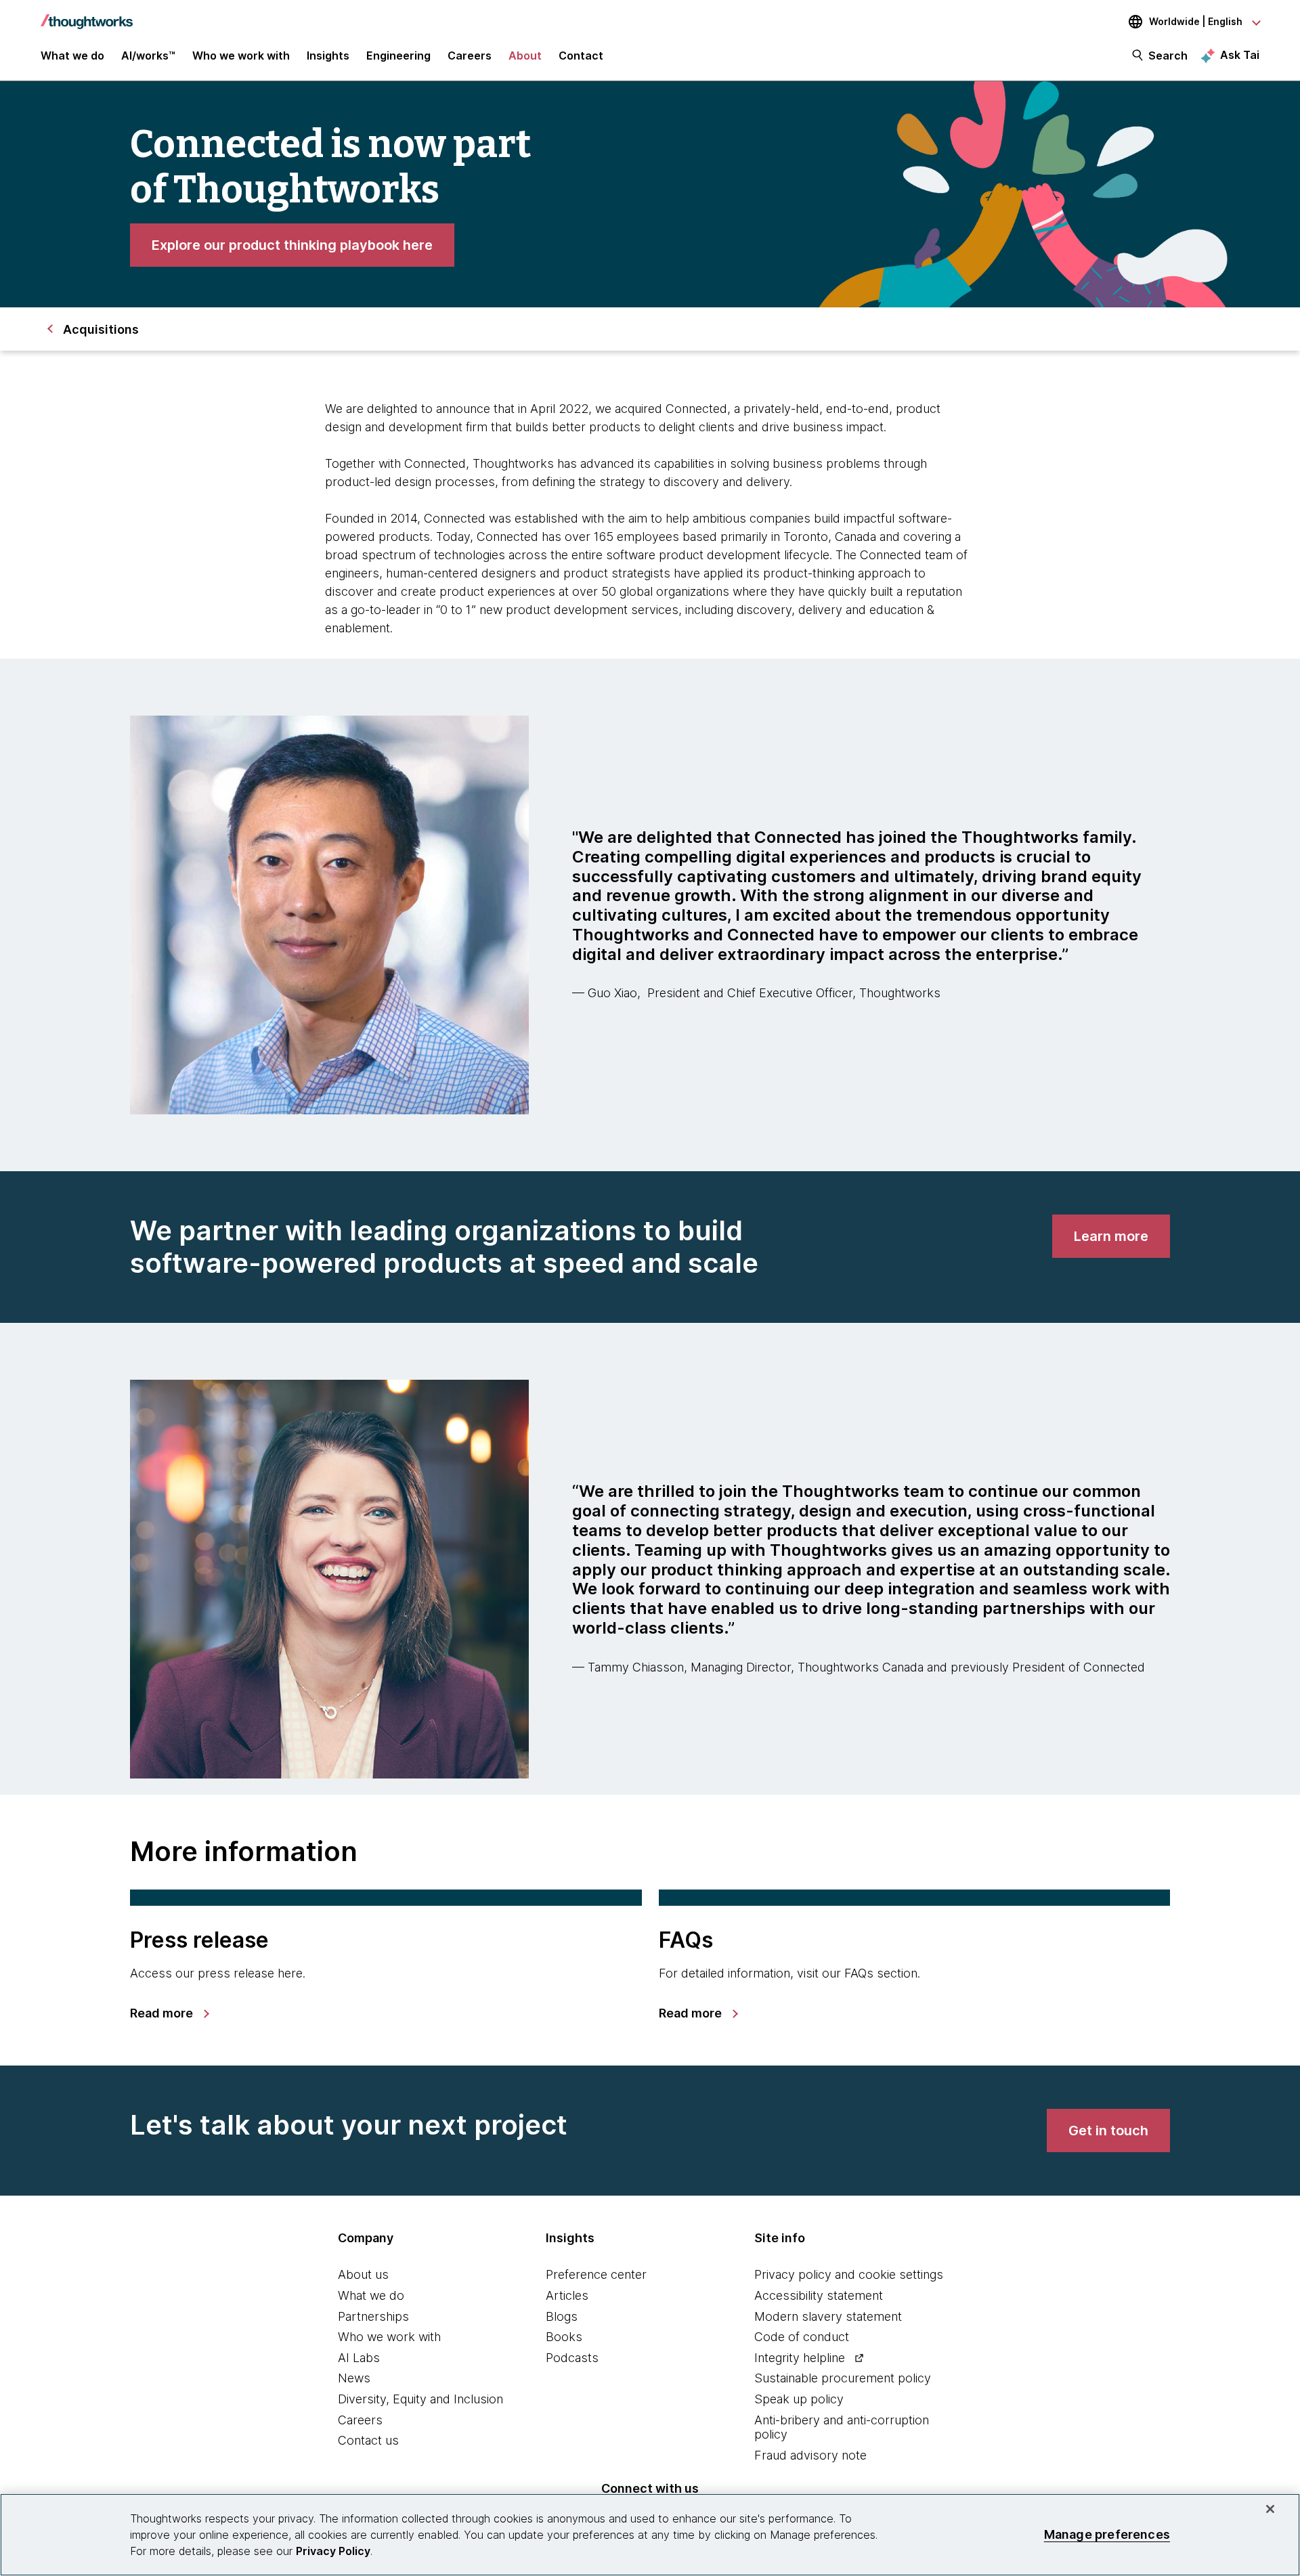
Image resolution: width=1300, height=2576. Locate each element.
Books (564, 2337)
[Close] (1270, 2509)
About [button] (525, 56)
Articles (567, 2295)
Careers (360, 2420)
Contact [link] (581, 56)
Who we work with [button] (241, 56)
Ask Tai (1240, 55)
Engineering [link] (398, 56)
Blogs (562, 2316)
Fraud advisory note (810, 2455)
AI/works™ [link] (148, 56)
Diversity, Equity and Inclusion (420, 2399)
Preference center (596, 2274)
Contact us (368, 2440)
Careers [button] (470, 56)
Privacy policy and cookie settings (849, 2274)
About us (363, 2274)
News (354, 2378)
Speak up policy (799, 2399)
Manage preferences (1107, 2534)
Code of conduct (802, 2337)
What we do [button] (72, 56)
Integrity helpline (800, 2358)
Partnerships (373, 2316)
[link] (292, 245)
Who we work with (389, 2337)
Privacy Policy (333, 2551)
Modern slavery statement (828, 2316)
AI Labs (359, 2358)
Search (1168, 56)
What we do (371, 2295)
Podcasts (572, 2358)
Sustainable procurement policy (843, 2378)
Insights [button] (328, 56)
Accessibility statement (819, 2295)
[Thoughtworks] (87, 15)
